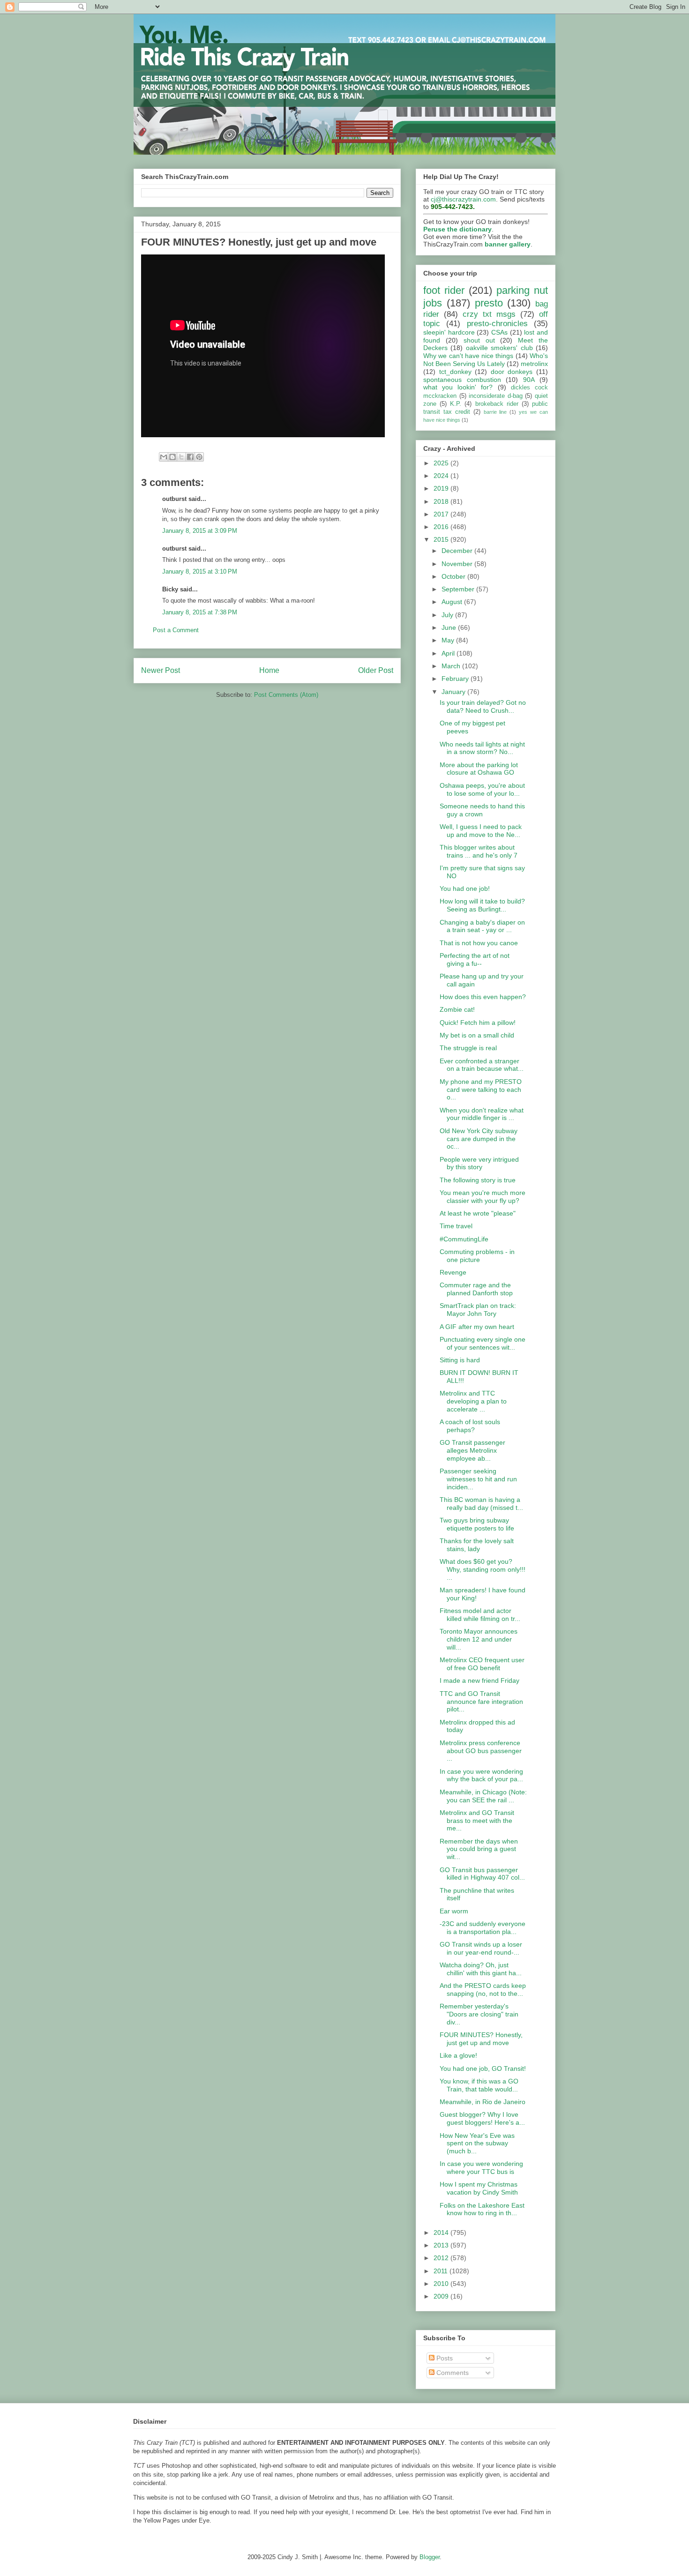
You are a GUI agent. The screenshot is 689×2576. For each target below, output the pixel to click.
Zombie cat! (457, 1009)
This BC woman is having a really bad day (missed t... (481, 1504)
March (452, 666)
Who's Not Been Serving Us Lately (486, 360)
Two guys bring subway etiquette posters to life (477, 1524)
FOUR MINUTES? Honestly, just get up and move (481, 2039)
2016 (442, 527)
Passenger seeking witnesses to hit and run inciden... (478, 1479)
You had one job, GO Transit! (483, 2068)
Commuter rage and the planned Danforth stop (476, 1289)
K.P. (456, 404)
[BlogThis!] (172, 457)
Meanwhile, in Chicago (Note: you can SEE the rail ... (483, 1796)
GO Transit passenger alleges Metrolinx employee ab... (472, 1450)
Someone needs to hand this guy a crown (482, 810)
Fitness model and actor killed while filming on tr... (480, 1615)
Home (269, 670)
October (454, 576)
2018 (442, 501)
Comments (452, 2373)
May (449, 640)
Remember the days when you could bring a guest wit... (479, 1849)
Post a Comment (176, 630)
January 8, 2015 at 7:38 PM (200, 612)
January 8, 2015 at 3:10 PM (200, 571)
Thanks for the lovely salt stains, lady (477, 1545)
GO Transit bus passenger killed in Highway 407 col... (482, 1874)
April (449, 653)
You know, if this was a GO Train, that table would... (479, 2085)
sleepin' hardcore (449, 332)
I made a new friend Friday (479, 1680)
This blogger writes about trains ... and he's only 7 (479, 851)
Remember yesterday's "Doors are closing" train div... (479, 2014)
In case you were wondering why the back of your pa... (481, 1775)
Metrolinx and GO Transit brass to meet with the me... (477, 1821)
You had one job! (465, 889)
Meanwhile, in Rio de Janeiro (483, 2102)
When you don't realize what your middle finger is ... (482, 1114)
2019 (442, 488)
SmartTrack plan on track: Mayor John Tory (478, 1310)
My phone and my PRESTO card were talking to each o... (481, 1090)
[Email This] (164, 457)
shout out (479, 340)
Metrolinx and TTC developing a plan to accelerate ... (473, 1401)
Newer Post (161, 670)
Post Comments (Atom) (286, 695)
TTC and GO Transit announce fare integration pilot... (481, 1702)
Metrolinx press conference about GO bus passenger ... (481, 1751)
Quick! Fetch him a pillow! (478, 1023)
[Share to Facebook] (190, 457)
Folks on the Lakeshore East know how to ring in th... (482, 2209)
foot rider (444, 290)
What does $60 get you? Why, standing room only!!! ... (483, 1569)
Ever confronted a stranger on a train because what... (482, 1065)
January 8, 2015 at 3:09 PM (200, 531)
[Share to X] (181, 457)
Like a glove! (458, 2055)
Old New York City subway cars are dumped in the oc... (479, 1139)
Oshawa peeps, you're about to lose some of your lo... (482, 789)
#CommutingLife (464, 1239)
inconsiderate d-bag (496, 396)
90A (529, 380)
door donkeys (512, 372)
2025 (442, 463)
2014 (442, 2233)
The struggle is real (468, 1048)
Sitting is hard (460, 1360)
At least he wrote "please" (478, 1213)
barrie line (495, 412)
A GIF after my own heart (477, 1327)
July (448, 615)
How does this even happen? (483, 997)
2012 (442, 2258)
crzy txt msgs (489, 314)
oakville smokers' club (499, 348)
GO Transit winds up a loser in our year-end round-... (481, 1948)
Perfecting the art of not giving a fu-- (475, 959)
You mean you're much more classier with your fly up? (483, 1197)
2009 (442, 2296)
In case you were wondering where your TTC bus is (481, 2168)
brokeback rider (497, 404)
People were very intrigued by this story (479, 1163)
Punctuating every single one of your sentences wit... (483, 1343)
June (450, 627)
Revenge (453, 1272)
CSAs (499, 332)
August (453, 602)
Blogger (430, 2557)
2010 (442, 2284)
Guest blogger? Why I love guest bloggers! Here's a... (482, 2118)
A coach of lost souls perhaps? (470, 1426)
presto (489, 303)
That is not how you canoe (479, 943)
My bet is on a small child (477, 1035)
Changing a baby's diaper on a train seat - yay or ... (482, 926)
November (458, 564)
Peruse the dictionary (457, 229)
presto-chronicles (497, 324)
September (459, 589)
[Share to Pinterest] (199, 457)
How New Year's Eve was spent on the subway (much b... (477, 2143)
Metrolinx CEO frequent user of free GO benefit (482, 1664)
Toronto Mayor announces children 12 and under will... (479, 1639)
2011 (442, 2271)
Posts (444, 2358)
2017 (442, 514)
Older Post (376, 670)
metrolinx (534, 364)
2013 (442, 2245)
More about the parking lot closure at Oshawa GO (479, 769)
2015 (442, 539)
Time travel (456, 1226)
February (456, 679)
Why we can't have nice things (468, 356)
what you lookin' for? (458, 387)
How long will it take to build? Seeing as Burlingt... (482, 905)
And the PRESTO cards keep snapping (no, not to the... (483, 1990)
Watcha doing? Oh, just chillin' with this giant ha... (481, 1969)
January (454, 692)
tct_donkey (455, 372)
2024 (442, 476)
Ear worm (454, 1911)
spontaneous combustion (462, 380)
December (458, 551)
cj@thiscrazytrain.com (463, 199)
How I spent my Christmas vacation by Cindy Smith (479, 2188)
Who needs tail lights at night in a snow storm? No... (482, 748)
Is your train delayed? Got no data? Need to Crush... (483, 706)
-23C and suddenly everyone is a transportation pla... (483, 1928)
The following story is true (478, 1180)
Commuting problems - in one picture (477, 1256)
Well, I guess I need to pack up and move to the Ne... (481, 831)
